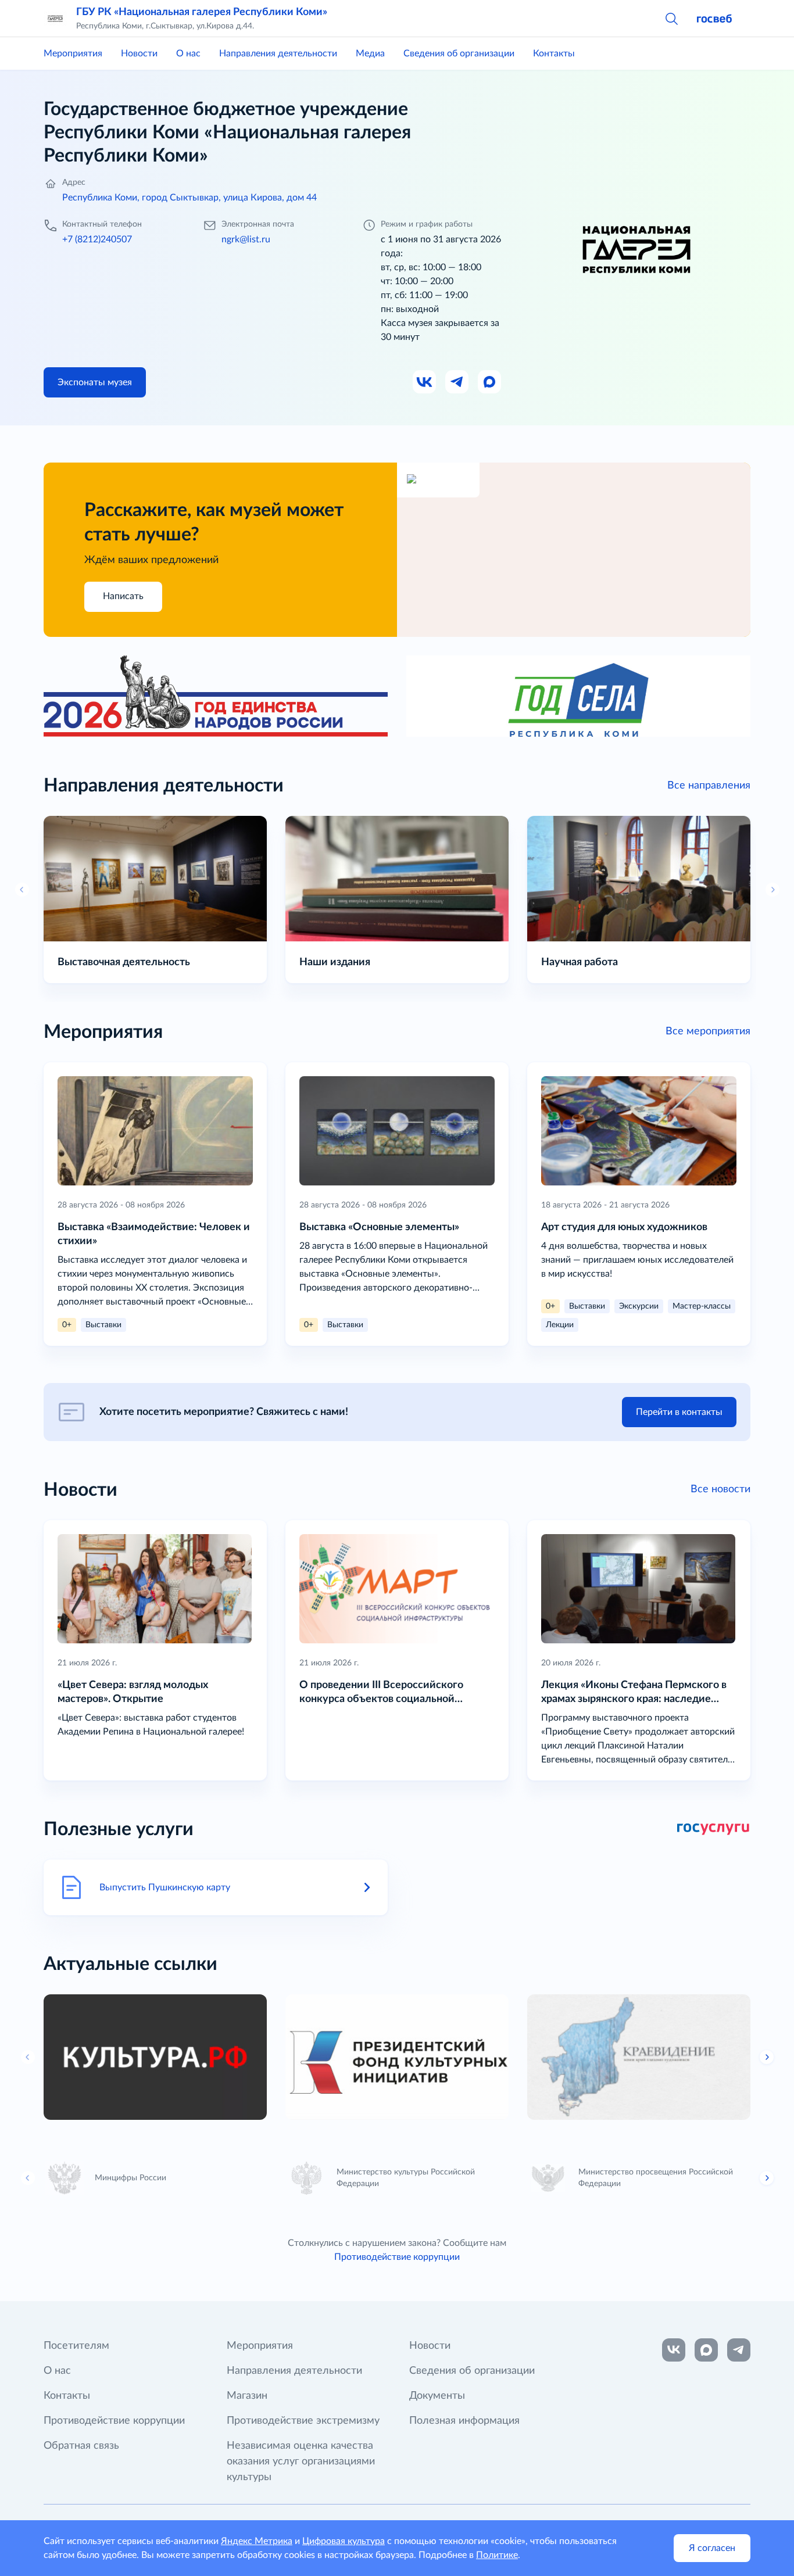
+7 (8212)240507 (97, 239)
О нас (188, 53)
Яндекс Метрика (257, 2541)
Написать (123, 596)
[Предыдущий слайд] (28, 2057)
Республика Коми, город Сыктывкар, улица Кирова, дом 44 (189, 198)
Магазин (247, 2396)
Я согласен (712, 2548)
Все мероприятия (708, 1031)
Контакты (554, 53)
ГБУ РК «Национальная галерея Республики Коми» (202, 12)
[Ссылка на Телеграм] (457, 382)
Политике (497, 2555)
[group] (155, 2057)
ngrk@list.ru (246, 239)
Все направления (709, 786)
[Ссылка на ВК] (425, 382)
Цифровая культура (344, 2541)
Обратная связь (81, 2446)
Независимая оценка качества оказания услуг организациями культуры (301, 2462)
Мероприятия (73, 53)
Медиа (370, 53)
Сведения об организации (459, 53)
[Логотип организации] (55, 19)
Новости (139, 53)
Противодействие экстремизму (303, 2421)
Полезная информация (464, 2421)
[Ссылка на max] (706, 2350)
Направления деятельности (278, 53)
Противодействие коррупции (397, 2257)
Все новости (720, 1489)
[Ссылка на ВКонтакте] (674, 2350)
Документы (437, 2396)
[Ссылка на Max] (490, 382)
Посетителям (76, 2346)
